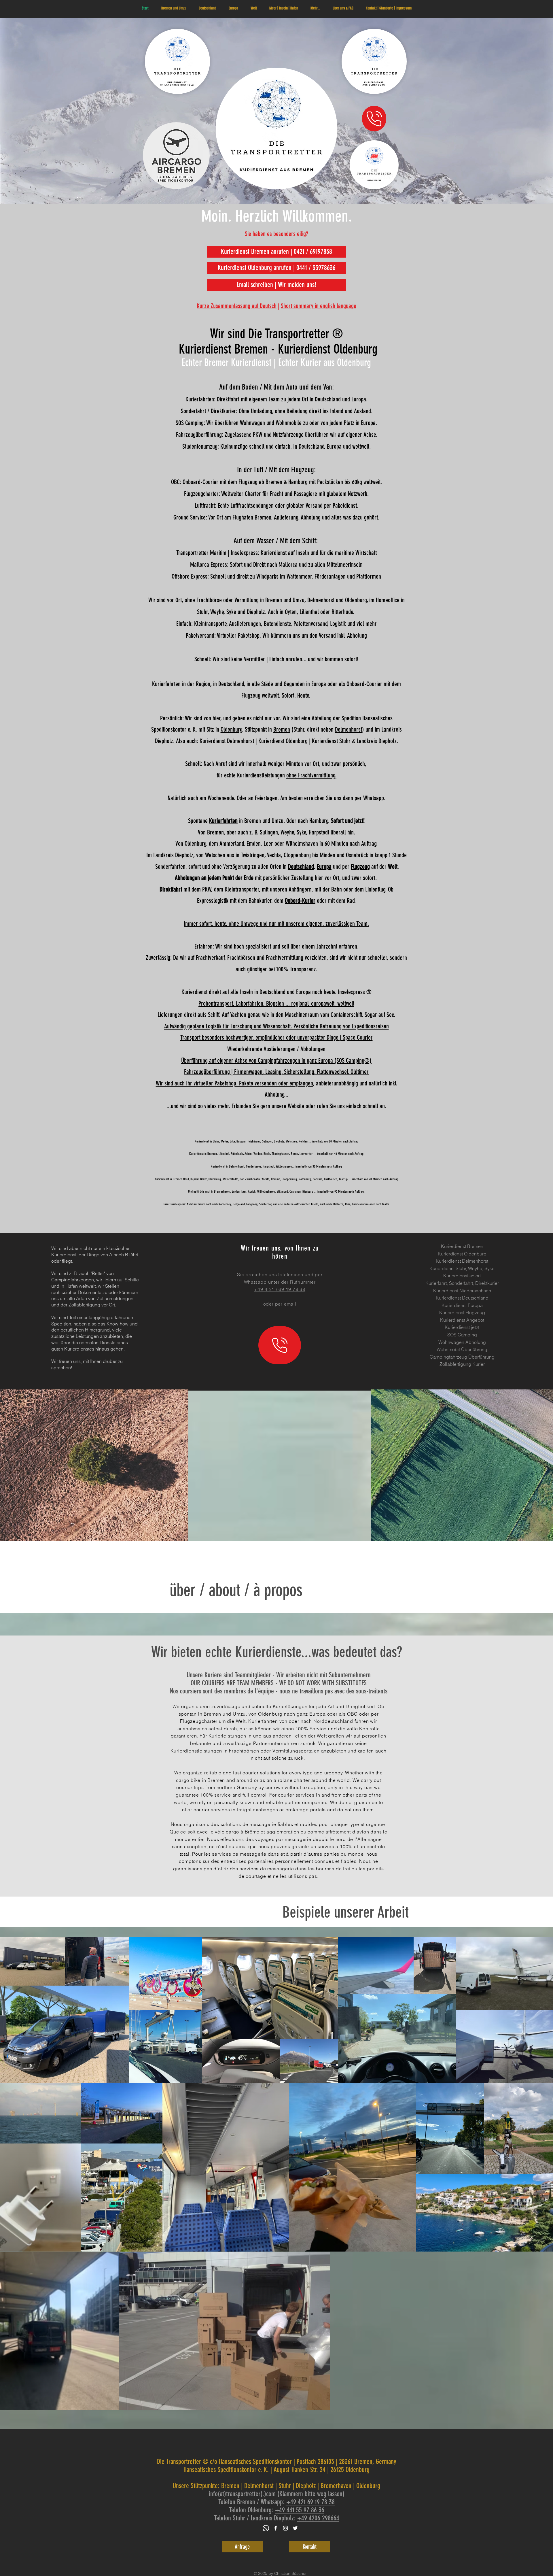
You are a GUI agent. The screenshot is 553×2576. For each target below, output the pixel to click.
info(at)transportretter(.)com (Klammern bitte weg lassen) (277, 2494)
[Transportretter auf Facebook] (276, 2528)
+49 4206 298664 (318, 2518)
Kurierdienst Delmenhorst (227, 741)
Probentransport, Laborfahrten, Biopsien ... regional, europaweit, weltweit (276, 1003)
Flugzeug (360, 867)
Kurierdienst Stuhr (331, 741)
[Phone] (374, 119)
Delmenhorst (349, 729)
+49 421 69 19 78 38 (310, 2502)
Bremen (282, 729)
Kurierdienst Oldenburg (283, 741)
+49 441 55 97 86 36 (300, 2510)
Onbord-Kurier (300, 901)
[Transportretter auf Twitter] (295, 2528)
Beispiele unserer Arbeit (346, 1912)
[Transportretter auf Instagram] (285, 2528)
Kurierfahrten (223, 821)
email (290, 1304)
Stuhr (285, 2486)
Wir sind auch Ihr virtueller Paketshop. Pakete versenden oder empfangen (234, 1083)
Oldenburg (231, 729)
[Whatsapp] (266, 2528)
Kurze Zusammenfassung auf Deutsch (237, 306)
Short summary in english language (319, 306)
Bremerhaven (336, 2486)
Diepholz (164, 741)
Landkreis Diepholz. (377, 741)
